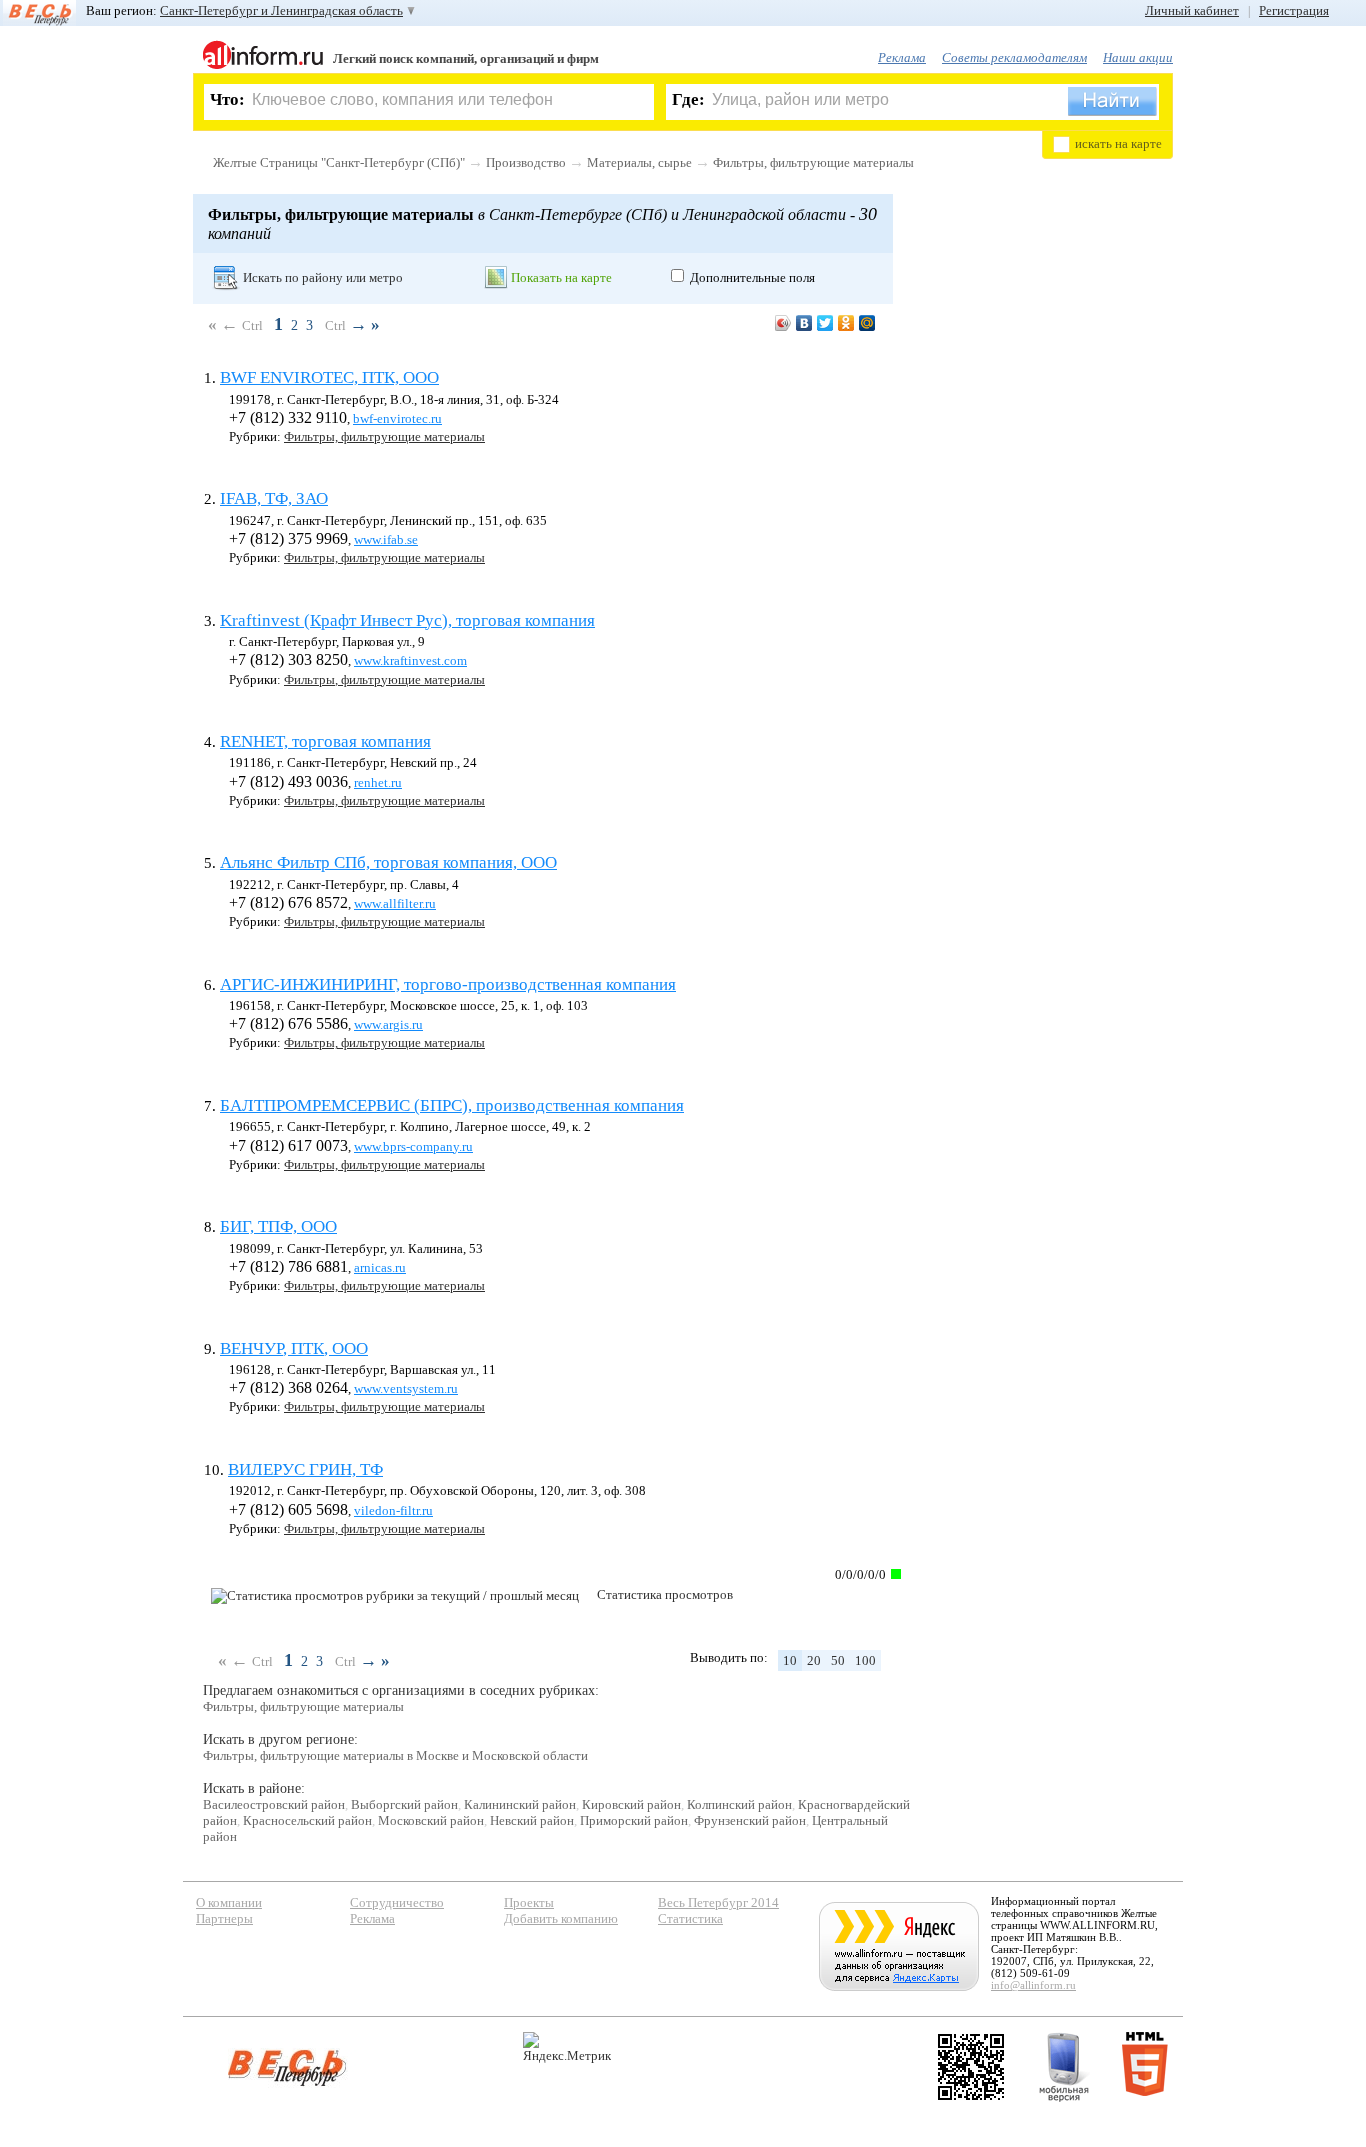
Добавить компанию (561, 1918)
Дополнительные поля (752, 277)
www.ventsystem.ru (406, 1388)
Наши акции (1138, 57)
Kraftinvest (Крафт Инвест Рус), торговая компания (407, 620)
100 (865, 1660)
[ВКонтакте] (804, 323)
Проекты (529, 1902)
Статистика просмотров (665, 1594)
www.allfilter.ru (395, 903)
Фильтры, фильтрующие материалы (813, 162)
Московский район (431, 1820)
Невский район (532, 1820)
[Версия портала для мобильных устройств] (1064, 2067)
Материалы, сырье (639, 162)
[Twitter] (825, 323)
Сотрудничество (397, 1902)
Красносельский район (307, 1820)
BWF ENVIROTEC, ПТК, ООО (329, 377)
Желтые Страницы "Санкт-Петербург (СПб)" (339, 162)
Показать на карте (561, 277)
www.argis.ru (388, 1024)
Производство (526, 162)
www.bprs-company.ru (413, 1146)
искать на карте (1118, 143)
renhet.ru (378, 782)
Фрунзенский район (750, 1820)
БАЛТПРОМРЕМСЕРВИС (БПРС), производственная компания (452, 1105)
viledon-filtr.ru (393, 1510)
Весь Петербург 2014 (718, 1902)
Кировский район (631, 1804)
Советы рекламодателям (1014, 57)
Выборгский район (404, 1804)
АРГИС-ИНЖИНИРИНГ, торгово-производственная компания (448, 984)
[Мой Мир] (867, 323)
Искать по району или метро (323, 277)
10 (790, 1660)
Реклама (902, 57)
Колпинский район (739, 1804)
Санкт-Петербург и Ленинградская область (281, 10)
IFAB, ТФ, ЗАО (274, 498)
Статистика (690, 1918)
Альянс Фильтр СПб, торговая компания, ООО (388, 862)
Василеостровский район (274, 1804)
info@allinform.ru (1033, 1985)
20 (814, 1660)
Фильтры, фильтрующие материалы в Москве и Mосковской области (395, 1755)
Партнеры (224, 1918)
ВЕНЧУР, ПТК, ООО (294, 1348)
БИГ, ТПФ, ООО (278, 1226)
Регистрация (1294, 10)
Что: (227, 99)
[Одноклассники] (846, 323)
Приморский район (634, 1820)
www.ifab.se (386, 539)
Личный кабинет (1192, 10)
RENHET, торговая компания (325, 741)
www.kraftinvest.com (410, 660)
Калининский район (520, 1804)
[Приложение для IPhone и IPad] (971, 2067)
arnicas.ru (380, 1267)
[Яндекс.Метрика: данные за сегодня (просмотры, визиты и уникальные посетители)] (567, 2047)
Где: (688, 99)
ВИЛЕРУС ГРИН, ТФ (305, 1469)
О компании (229, 1902)
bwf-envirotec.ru (397, 418)
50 (838, 1660)
